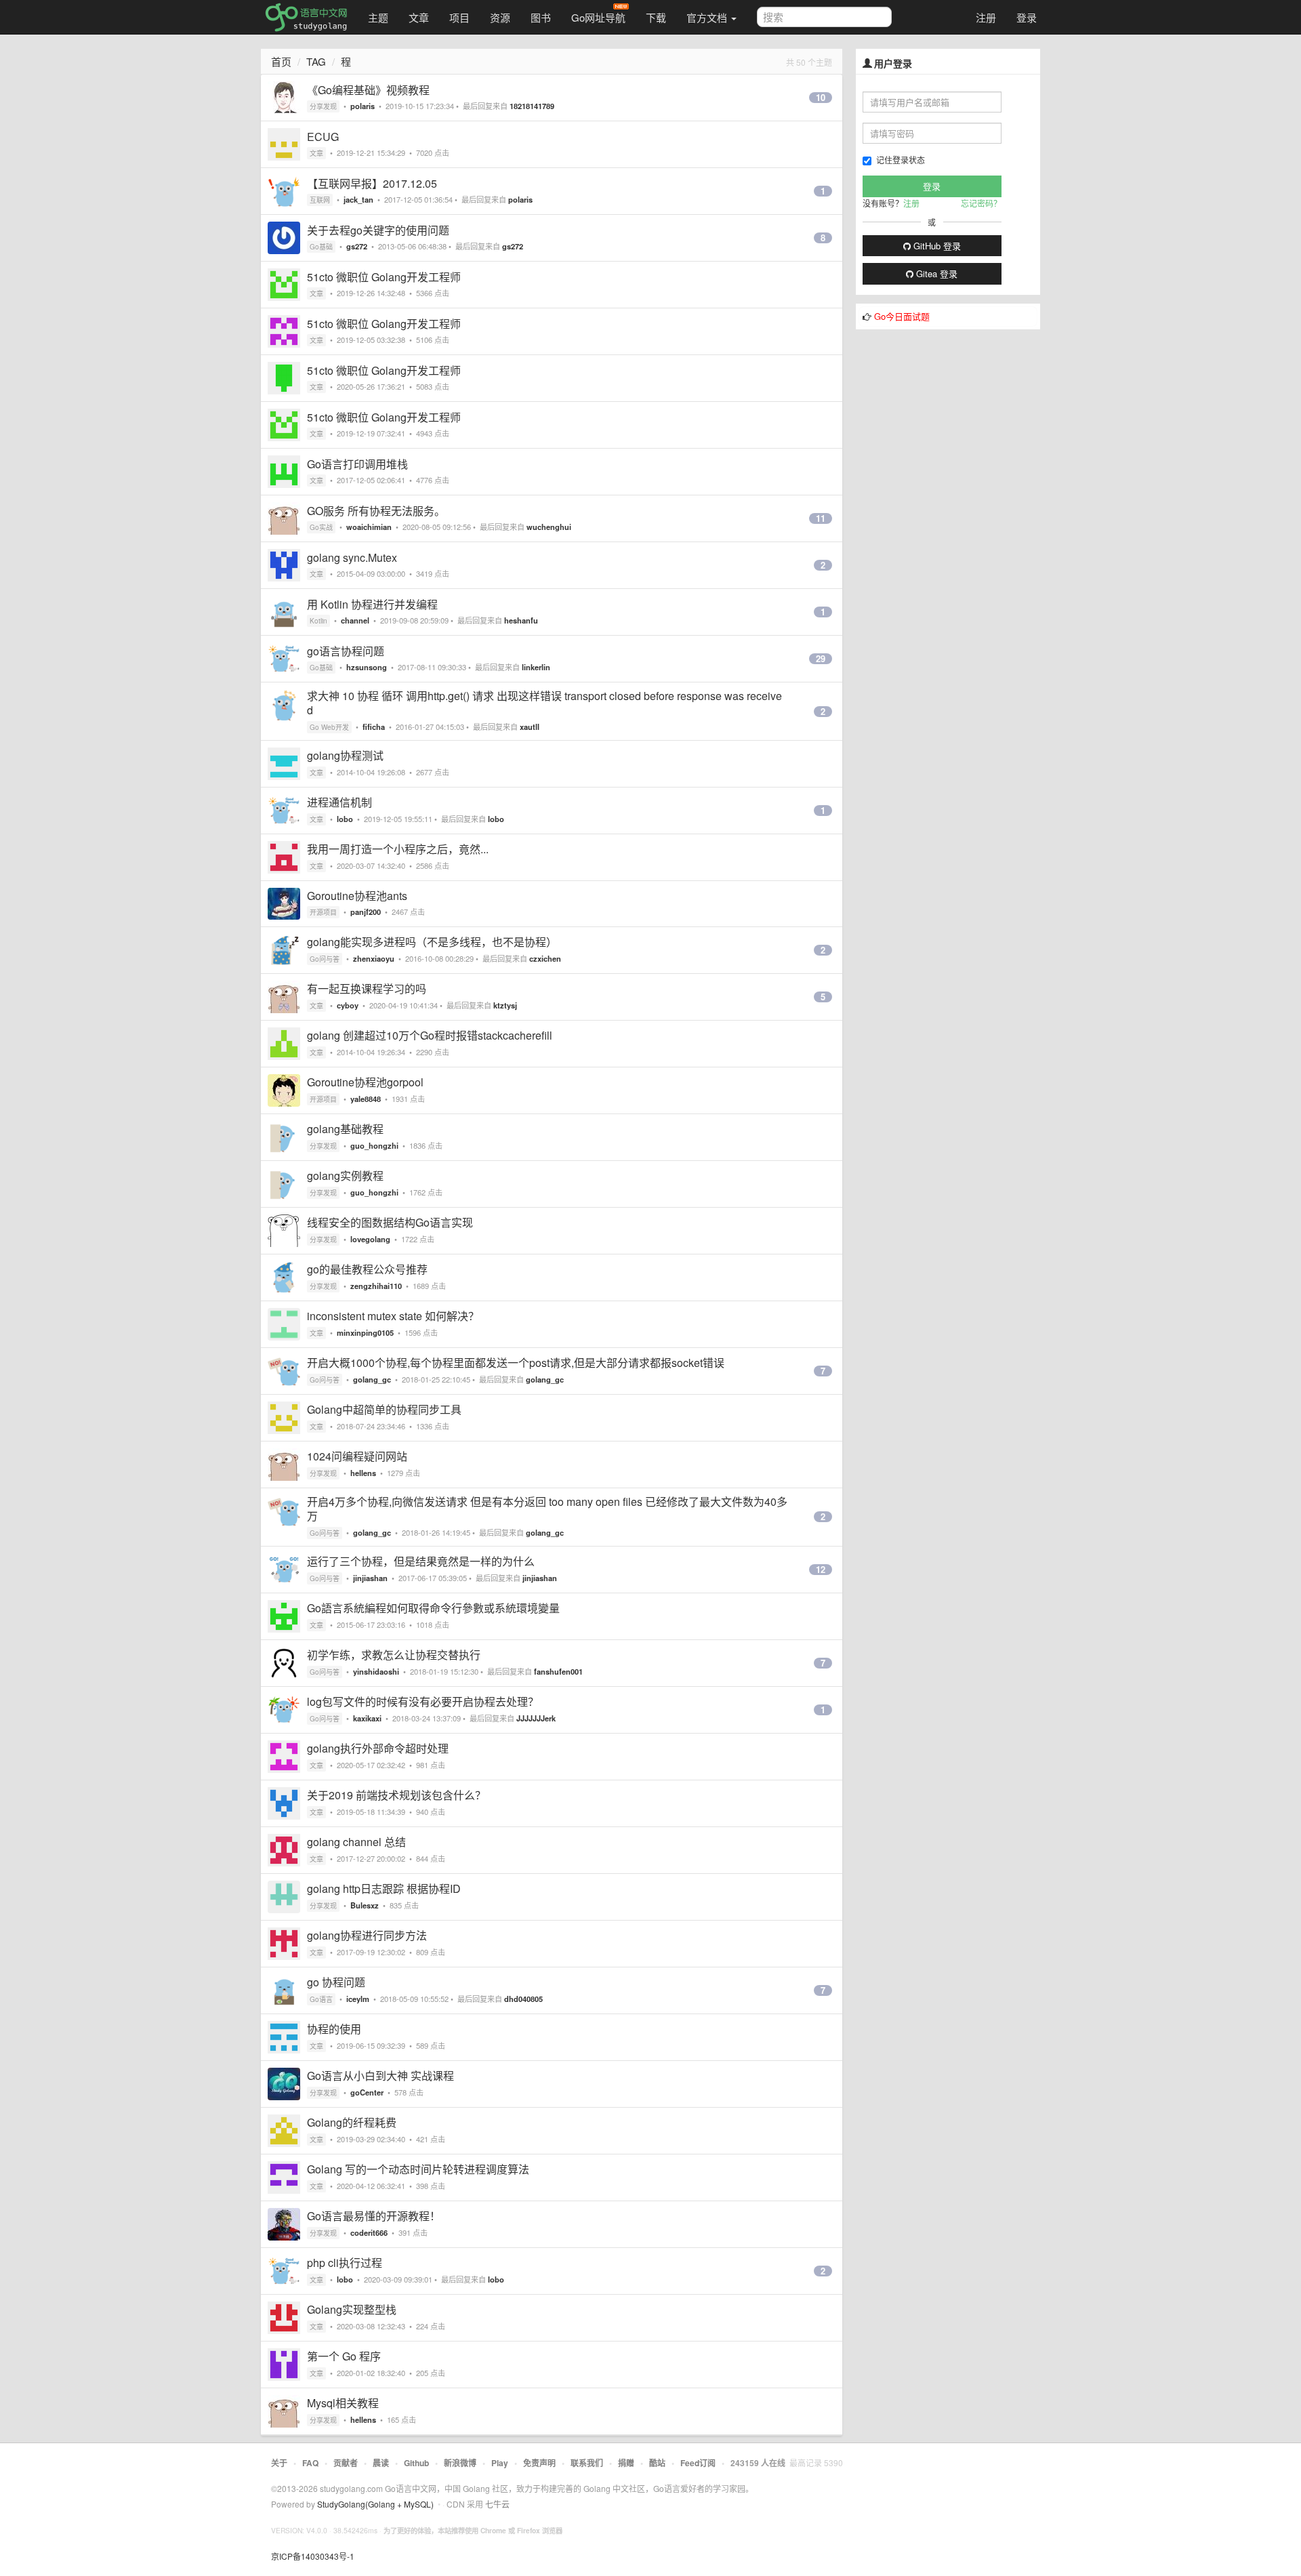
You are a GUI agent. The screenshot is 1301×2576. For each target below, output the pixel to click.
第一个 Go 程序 (344, 2356)
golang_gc (372, 1379)
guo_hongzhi (374, 1145)
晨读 (381, 2463)
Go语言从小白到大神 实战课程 (380, 2076)
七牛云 (497, 2504)
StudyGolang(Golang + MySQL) (375, 2504)
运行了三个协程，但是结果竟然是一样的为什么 (421, 1561)
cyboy (348, 1005)
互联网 (320, 200)
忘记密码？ (981, 203)
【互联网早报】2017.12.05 (372, 183)
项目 (459, 17)
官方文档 (708, 17)
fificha (374, 727)
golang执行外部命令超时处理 (378, 1748)
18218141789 (532, 106)
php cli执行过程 (345, 2263)
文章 (419, 17)
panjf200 (366, 912)
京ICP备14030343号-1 (313, 2556)
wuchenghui (549, 527)
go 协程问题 (336, 1982)
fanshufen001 (558, 1671)
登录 (1027, 17)
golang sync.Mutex (352, 557)
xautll (530, 727)
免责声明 (539, 2463)
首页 (281, 61)
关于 (279, 2463)
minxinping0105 (365, 1332)
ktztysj (505, 1005)
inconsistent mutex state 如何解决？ (393, 1316)
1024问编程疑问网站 (357, 1456)
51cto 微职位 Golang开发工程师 (384, 277)
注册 (986, 17)
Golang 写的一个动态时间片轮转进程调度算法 (418, 2169)
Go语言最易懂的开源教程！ (374, 2216)
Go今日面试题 (902, 316)
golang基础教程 (345, 1129)
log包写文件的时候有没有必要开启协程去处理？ (423, 1701)
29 (821, 659)
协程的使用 (334, 2029)
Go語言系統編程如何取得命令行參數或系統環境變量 (433, 1608)
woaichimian (369, 527)
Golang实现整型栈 (352, 2309)
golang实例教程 (345, 1175)
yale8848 (366, 1099)
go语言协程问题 (346, 651)
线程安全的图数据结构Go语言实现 (390, 1222)
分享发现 (323, 106)
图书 (541, 17)
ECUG (323, 137)
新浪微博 (460, 2463)
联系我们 (587, 2463)
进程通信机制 (339, 802)
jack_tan (358, 199)
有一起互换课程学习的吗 (367, 988)
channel (355, 620)
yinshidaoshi (376, 1671)
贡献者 (346, 2463)
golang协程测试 (345, 755)
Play (500, 2463)
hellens (363, 1473)
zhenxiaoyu (374, 958)
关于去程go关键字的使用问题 (378, 230)
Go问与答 (325, 959)
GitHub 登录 (936, 246)
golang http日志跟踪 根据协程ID (384, 1888)
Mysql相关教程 (343, 2403)
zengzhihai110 (376, 1286)
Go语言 (321, 1999)
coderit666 (369, 2232)
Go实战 (321, 527)
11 (821, 518)
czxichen (545, 958)
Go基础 (321, 247)
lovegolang (370, 1239)
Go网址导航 (598, 17)
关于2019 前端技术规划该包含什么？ (396, 1795)
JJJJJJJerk (536, 1718)
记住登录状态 (901, 160)
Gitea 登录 (935, 273)
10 (821, 98)
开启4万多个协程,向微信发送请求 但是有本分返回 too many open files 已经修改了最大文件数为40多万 (547, 1509)
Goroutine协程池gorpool (365, 1082)
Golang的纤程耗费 (352, 2122)
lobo (345, 819)
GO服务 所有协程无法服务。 (376, 511)
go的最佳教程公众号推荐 (367, 1269)
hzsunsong (367, 667)
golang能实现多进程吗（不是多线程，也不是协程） (432, 942)
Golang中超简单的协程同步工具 (384, 1409)
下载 (656, 17)
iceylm (358, 1999)
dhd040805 (523, 1999)
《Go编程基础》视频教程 (368, 90)
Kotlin (318, 621)
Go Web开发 (329, 727)
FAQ (310, 2463)
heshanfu (521, 620)
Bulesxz (365, 1905)
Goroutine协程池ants (357, 896)
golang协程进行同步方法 (367, 1935)
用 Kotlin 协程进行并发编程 (372, 604)
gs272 (357, 246)
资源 (500, 17)
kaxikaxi (367, 1718)
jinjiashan (370, 1578)
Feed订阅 (698, 2463)
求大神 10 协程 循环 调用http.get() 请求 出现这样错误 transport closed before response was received (544, 703)
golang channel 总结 (356, 1842)
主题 (378, 17)
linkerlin (536, 667)
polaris (363, 106)
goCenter (367, 2092)
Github (416, 2463)
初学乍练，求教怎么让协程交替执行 (394, 1655)
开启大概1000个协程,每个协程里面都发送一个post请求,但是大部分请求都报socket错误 (516, 1363)
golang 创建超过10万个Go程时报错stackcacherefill (430, 1035)
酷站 (657, 2463)
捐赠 (626, 2463)
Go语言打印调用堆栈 (357, 464)
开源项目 (323, 912)
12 (821, 1570)
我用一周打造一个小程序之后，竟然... (398, 849)
